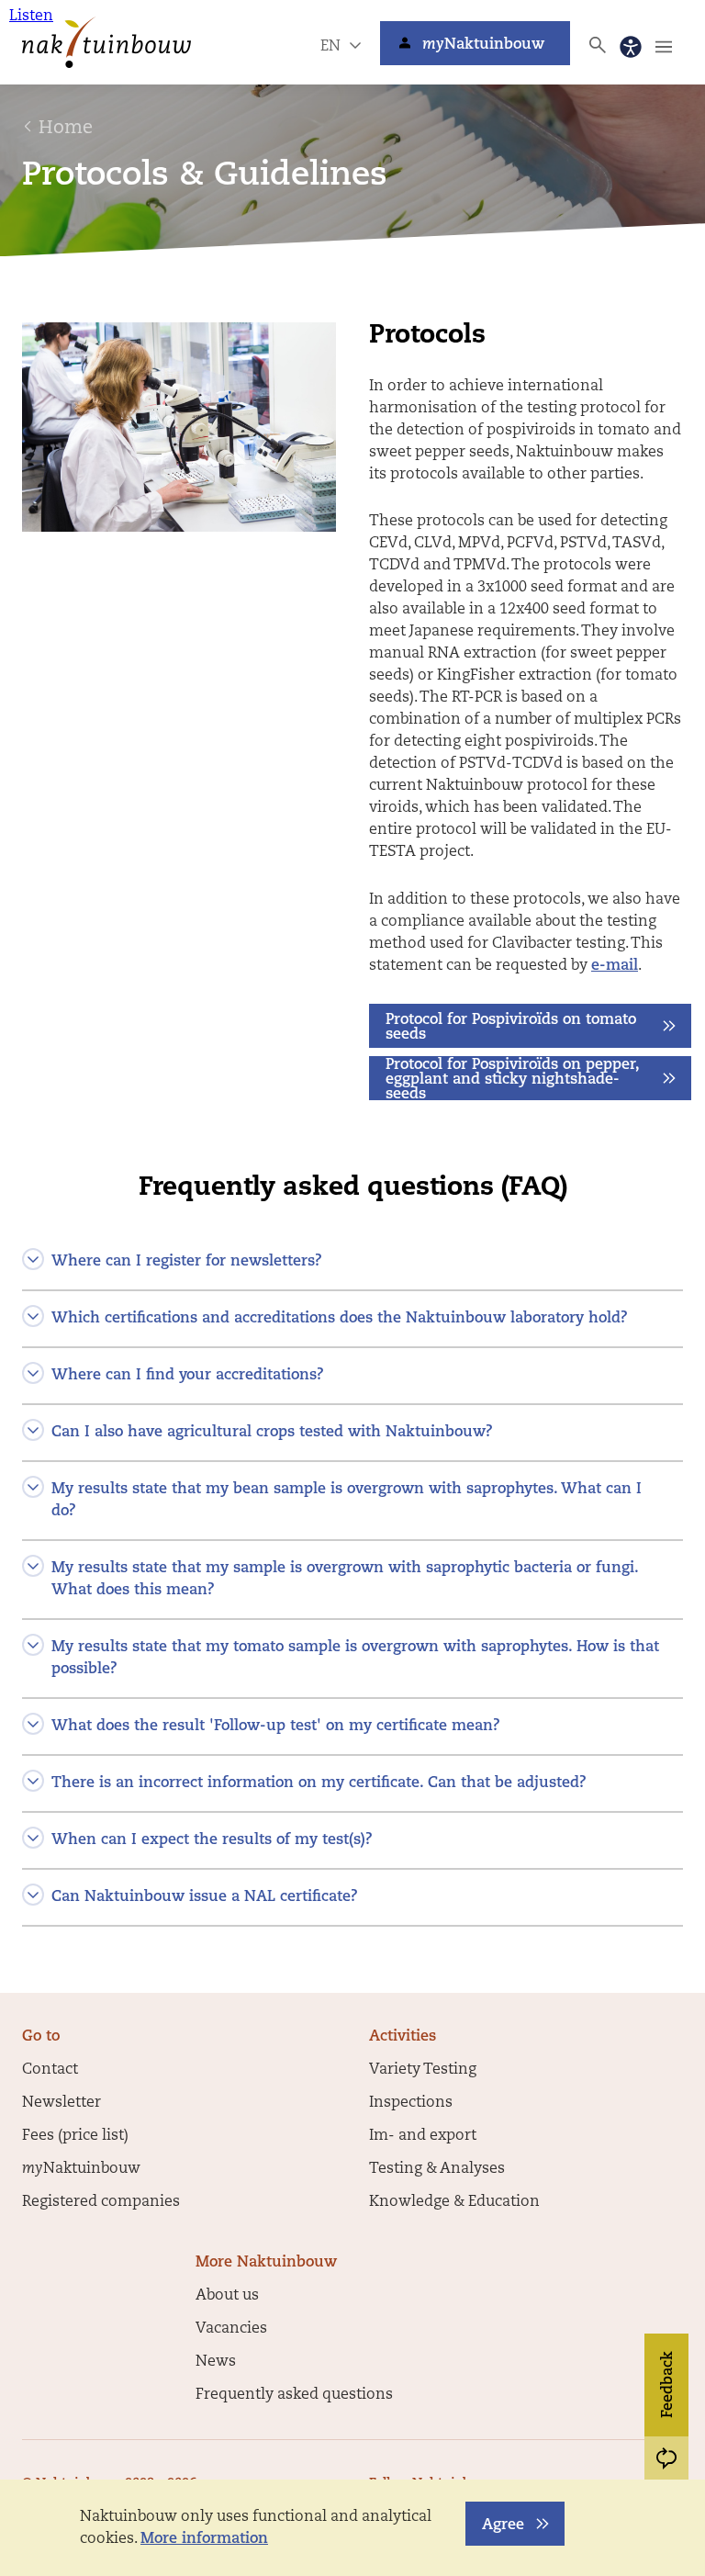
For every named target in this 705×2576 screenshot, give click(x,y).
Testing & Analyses (437, 2169)
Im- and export (423, 2136)
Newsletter (62, 2103)
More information (204, 2539)
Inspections (411, 2103)
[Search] (598, 45)
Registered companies (101, 2202)
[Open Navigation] (664, 47)
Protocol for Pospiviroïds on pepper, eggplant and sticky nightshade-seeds (513, 1079)
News (216, 2362)
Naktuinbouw (483, 45)
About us (227, 2296)
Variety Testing (423, 2070)
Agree (503, 2525)
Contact (50, 2070)
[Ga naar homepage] (106, 42)
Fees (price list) (75, 2136)
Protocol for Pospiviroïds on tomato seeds (511, 1028)
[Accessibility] (631, 47)
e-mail (615, 966)
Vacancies (231, 2329)
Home (66, 129)
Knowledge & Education (454, 2202)
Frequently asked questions (294, 2395)
